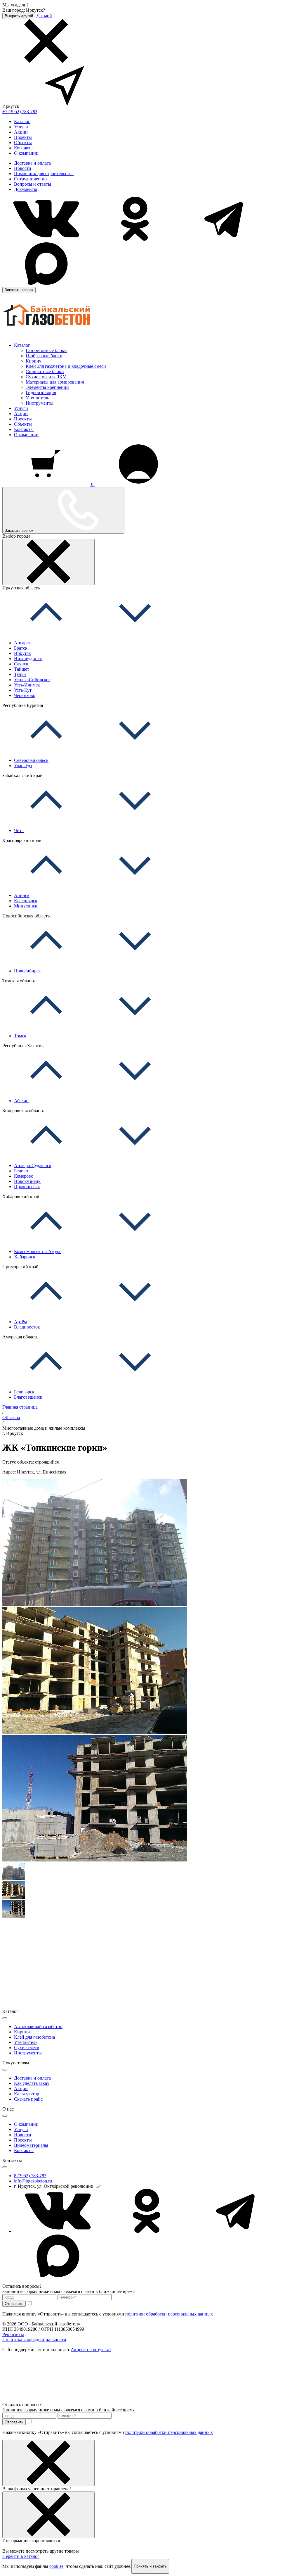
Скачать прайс (28, 2099)
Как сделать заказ (31, 2083)
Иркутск (22, 653)
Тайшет (22, 669)
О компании (26, 153)
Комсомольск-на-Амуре (38, 1251)
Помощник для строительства (44, 174)
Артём (20, 1322)
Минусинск (26, 906)
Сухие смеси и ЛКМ (46, 377)
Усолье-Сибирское (32, 680)
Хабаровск (25, 1257)
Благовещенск (28, 1397)
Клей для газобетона (34, 2037)
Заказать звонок (19, 290)
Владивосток (27, 1327)
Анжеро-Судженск (33, 1166)
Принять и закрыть (150, 2566)
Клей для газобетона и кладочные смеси (66, 366)
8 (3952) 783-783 (30, 2176)
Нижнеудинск (28, 659)
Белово (21, 1171)
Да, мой (44, 16)
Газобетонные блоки (46, 350)
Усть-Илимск (27, 685)
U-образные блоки (44, 356)
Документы (26, 189)
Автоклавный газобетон (38, 2027)
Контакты (24, 148)
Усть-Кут (23, 690)
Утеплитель (37, 398)
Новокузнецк (27, 1181)
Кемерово (24, 1176)
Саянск (21, 664)
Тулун (20, 674)
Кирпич (34, 361)
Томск (20, 1036)
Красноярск (26, 901)
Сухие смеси (27, 2048)
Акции (21, 132)
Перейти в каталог (21, 2556)
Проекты (23, 137)
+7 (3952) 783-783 (20, 112)
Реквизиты (13, 2334)
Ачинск (22, 895)
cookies (56, 2566)
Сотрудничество (30, 179)
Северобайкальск (31, 760)
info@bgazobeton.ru (33, 2181)
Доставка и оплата (32, 163)
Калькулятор (27, 2094)
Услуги (21, 127)
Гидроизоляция (41, 392)
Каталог (22, 121)
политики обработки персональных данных (169, 2314)
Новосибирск (27, 971)
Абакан (21, 1101)
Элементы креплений (47, 387)
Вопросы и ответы (33, 184)
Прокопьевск (27, 1187)
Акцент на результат (91, 2350)
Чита (19, 830)
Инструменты (40, 403)
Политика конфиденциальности (34, 2340)
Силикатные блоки (45, 371)
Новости (23, 168)
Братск (21, 648)
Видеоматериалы (31, 2145)
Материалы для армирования (55, 382)
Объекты (23, 143)
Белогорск (24, 1392)
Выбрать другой (19, 16)
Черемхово (25, 695)
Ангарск (22, 643)
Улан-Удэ (23, 766)
